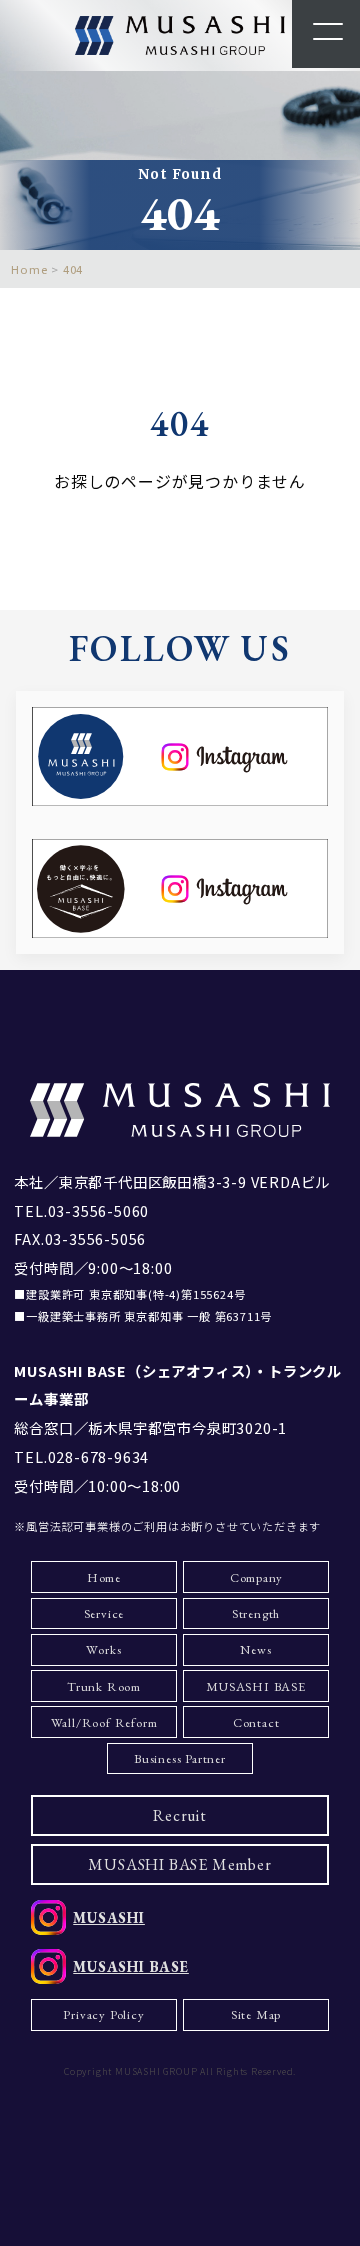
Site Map (256, 2014)
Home (104, 1577)
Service (104, 1613)
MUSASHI (109, 1917)
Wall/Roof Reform (104, 1722)
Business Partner (180, 1758)
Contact (256, 1722)
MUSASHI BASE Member (179, 1864)
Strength (256, 1613)
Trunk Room (104, 1686)
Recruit (180, 1815)
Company (256, 1577)
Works (103, 1649)
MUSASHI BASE (256, 1686)
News (255, 1649)
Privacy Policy (103, 2014)
